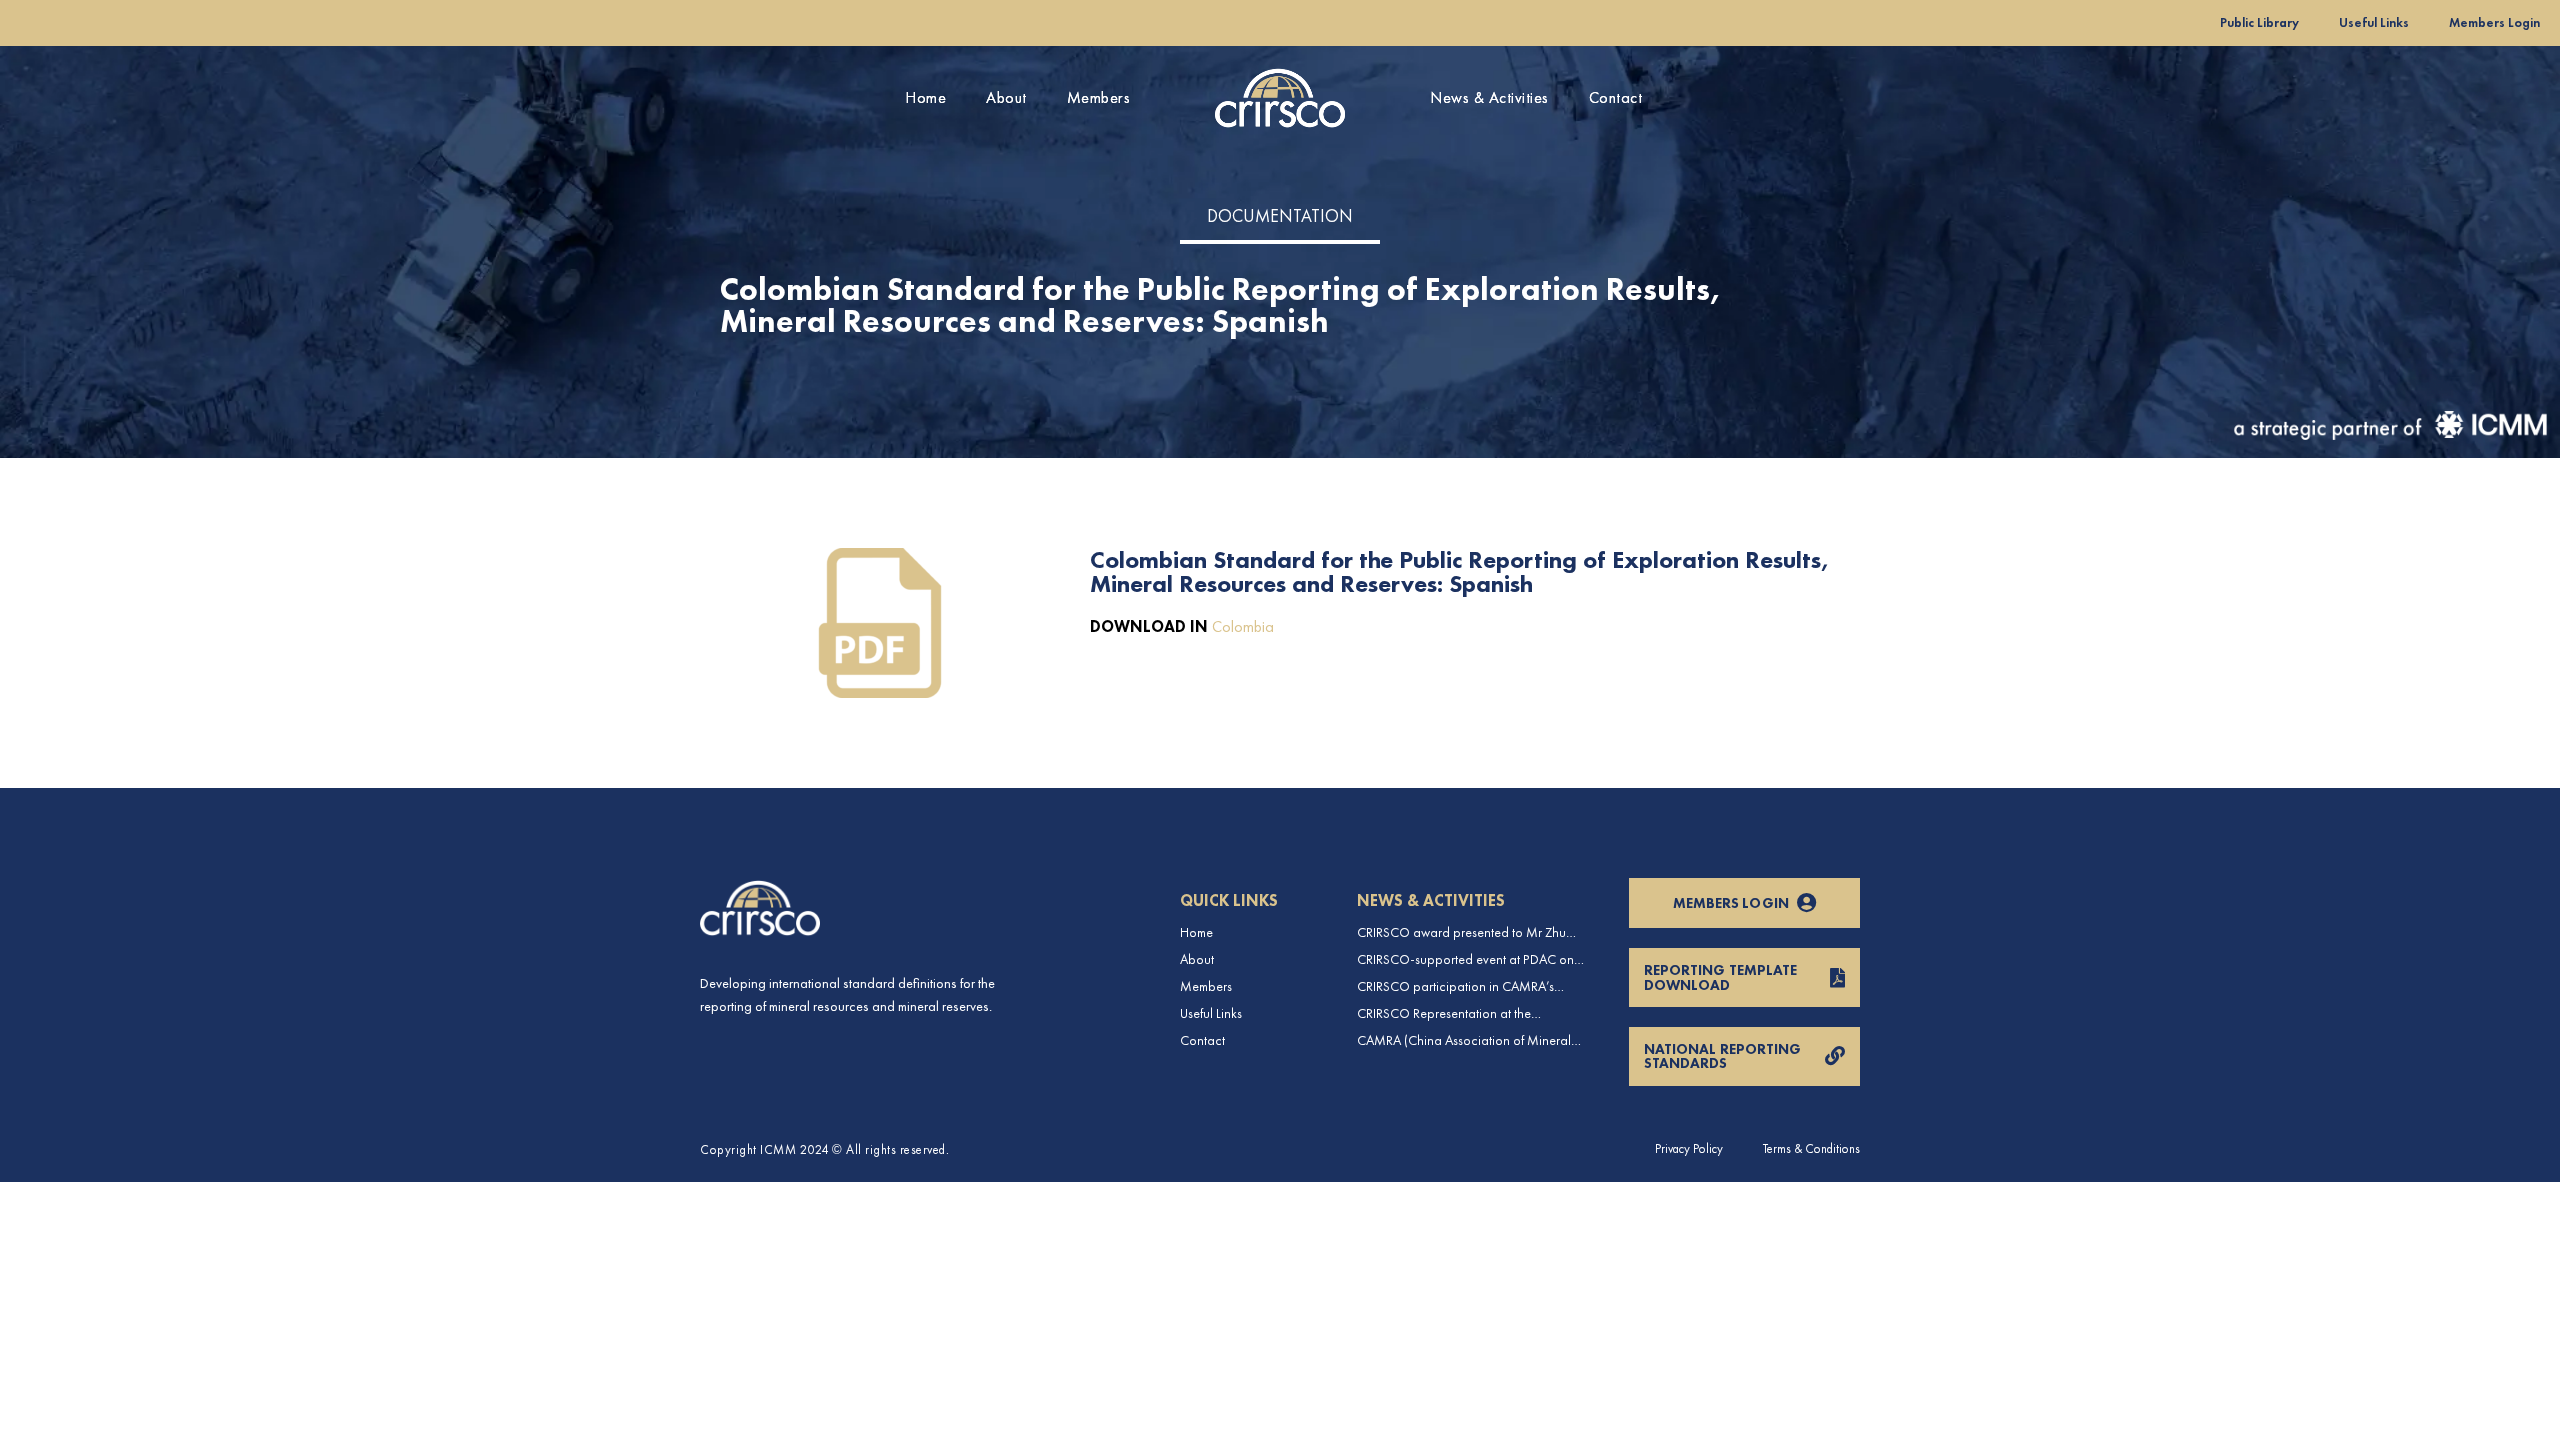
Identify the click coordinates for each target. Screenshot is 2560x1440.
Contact (1616, 97)
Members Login (2494, 22)
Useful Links (2374, 22)
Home (925, 97)
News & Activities (1489, 97)
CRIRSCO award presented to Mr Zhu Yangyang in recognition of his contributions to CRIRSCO (1461, 932)
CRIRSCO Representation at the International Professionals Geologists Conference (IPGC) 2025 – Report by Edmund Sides (1462, 1013)
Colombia (1243, 626)
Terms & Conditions (1811, 1148)
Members (1099, 97)
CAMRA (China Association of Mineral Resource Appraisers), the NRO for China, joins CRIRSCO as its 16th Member (1472, 1040)
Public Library (2259, 22)
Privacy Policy (1689, 1148)
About (1006, 97)
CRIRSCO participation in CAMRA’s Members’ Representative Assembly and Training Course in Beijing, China (1467, 986)
